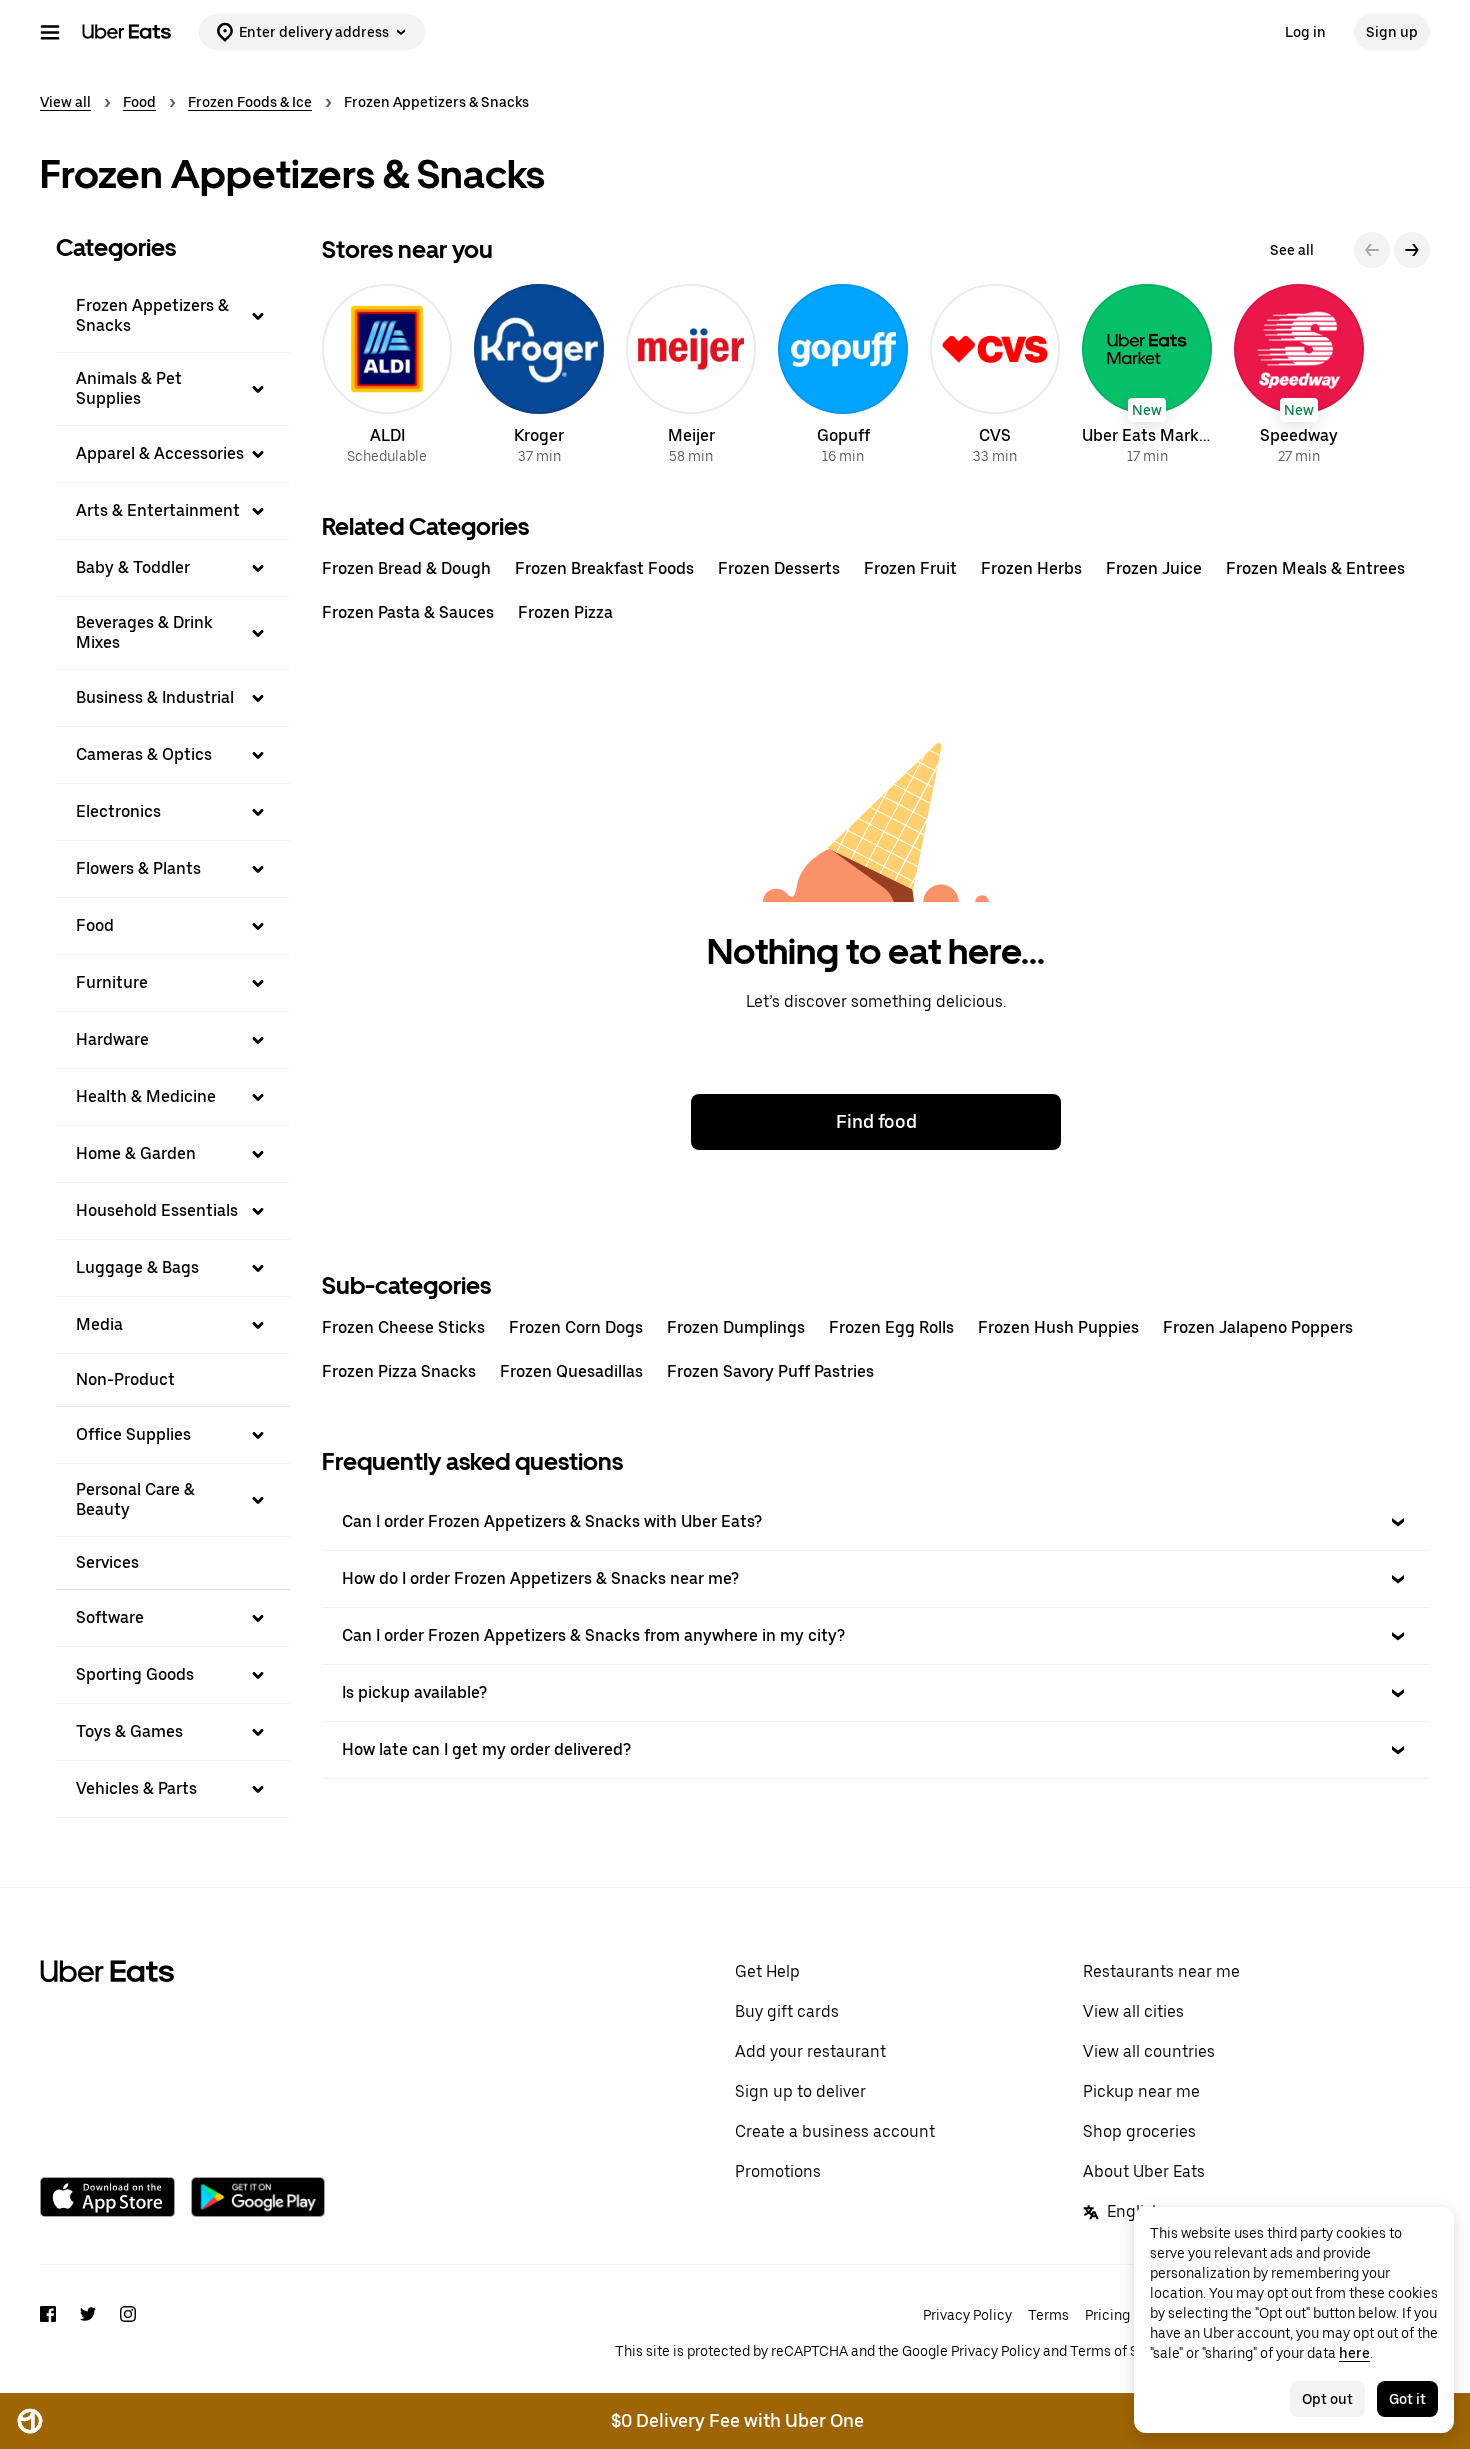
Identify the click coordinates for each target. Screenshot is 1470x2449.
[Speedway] (1299, 377)
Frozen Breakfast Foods (604, 568)
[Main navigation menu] (50, 32)
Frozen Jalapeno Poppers (1258, 1327)
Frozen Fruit (910, 568)
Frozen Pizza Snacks (399, 1371)
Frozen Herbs (1031, 568)
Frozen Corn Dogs (576, 1327)
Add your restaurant (810, 2051)
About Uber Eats (1144, 2171)
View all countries (1149, 2051)
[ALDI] (387, 377)
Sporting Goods (135, 1674)
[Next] (1412, 250)
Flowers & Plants (138, 868)
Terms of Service (1124, 2351)
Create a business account (835, 2131)
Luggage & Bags (137, 1267)
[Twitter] (88, 2333)
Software (110, 1617)
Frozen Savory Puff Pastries (770, 1371)
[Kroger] (539, 377)
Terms (1048, 2315)
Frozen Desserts (779, 568)
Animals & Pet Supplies (129, 388)
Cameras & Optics (144, 754)
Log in (1305, 32)
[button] (173, 316)
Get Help (767, 1971)
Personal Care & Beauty (135, 1499)
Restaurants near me (1161, 1971)
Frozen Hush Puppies (1058, 1327)
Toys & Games (129, 1731)
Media (99, 1324)
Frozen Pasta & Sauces (408, 612)
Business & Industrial (155, 697)
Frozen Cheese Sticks (403, 1327)
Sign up (1392, 32)
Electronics (118, 811)
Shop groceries (1139, 2131)
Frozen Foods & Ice (250, 102)
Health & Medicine (146, 1096)
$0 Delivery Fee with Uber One (737, 2420)
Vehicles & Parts (136, 1788)
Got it (1407, 2399)
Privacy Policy (967, 2315)
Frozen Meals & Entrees (1315, 568)
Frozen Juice (1154, 568)
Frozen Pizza (565, 612)
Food (139, 102)
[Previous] (1372, 250)
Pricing (1107, 2315)
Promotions (778, 2171)
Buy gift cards (787, 2011)
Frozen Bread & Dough (406, 568)
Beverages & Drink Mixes (144, 632)
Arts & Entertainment (158, 510)
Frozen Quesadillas (571, 1371)
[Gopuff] (843, 377)
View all (65, 102)
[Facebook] (48, 2333)
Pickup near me (1141, 2091)
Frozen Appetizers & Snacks (152, 315)
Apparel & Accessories (160, 453)
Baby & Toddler (133, 567)
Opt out (1327, 2399)
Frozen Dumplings (736, 1327)
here (1354, 2353)
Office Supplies (133, 1434)
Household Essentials (157, 1210)
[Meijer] (691, 377)
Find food (876, 1121)
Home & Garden (136, 1153)
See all (1292, 250)
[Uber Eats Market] (1147, 377)
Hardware (112, 1039)
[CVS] (995, 377)
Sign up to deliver (800, 2091)
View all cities (1133, 2011)
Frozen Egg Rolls (891, 1327)
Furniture (112, 982)
